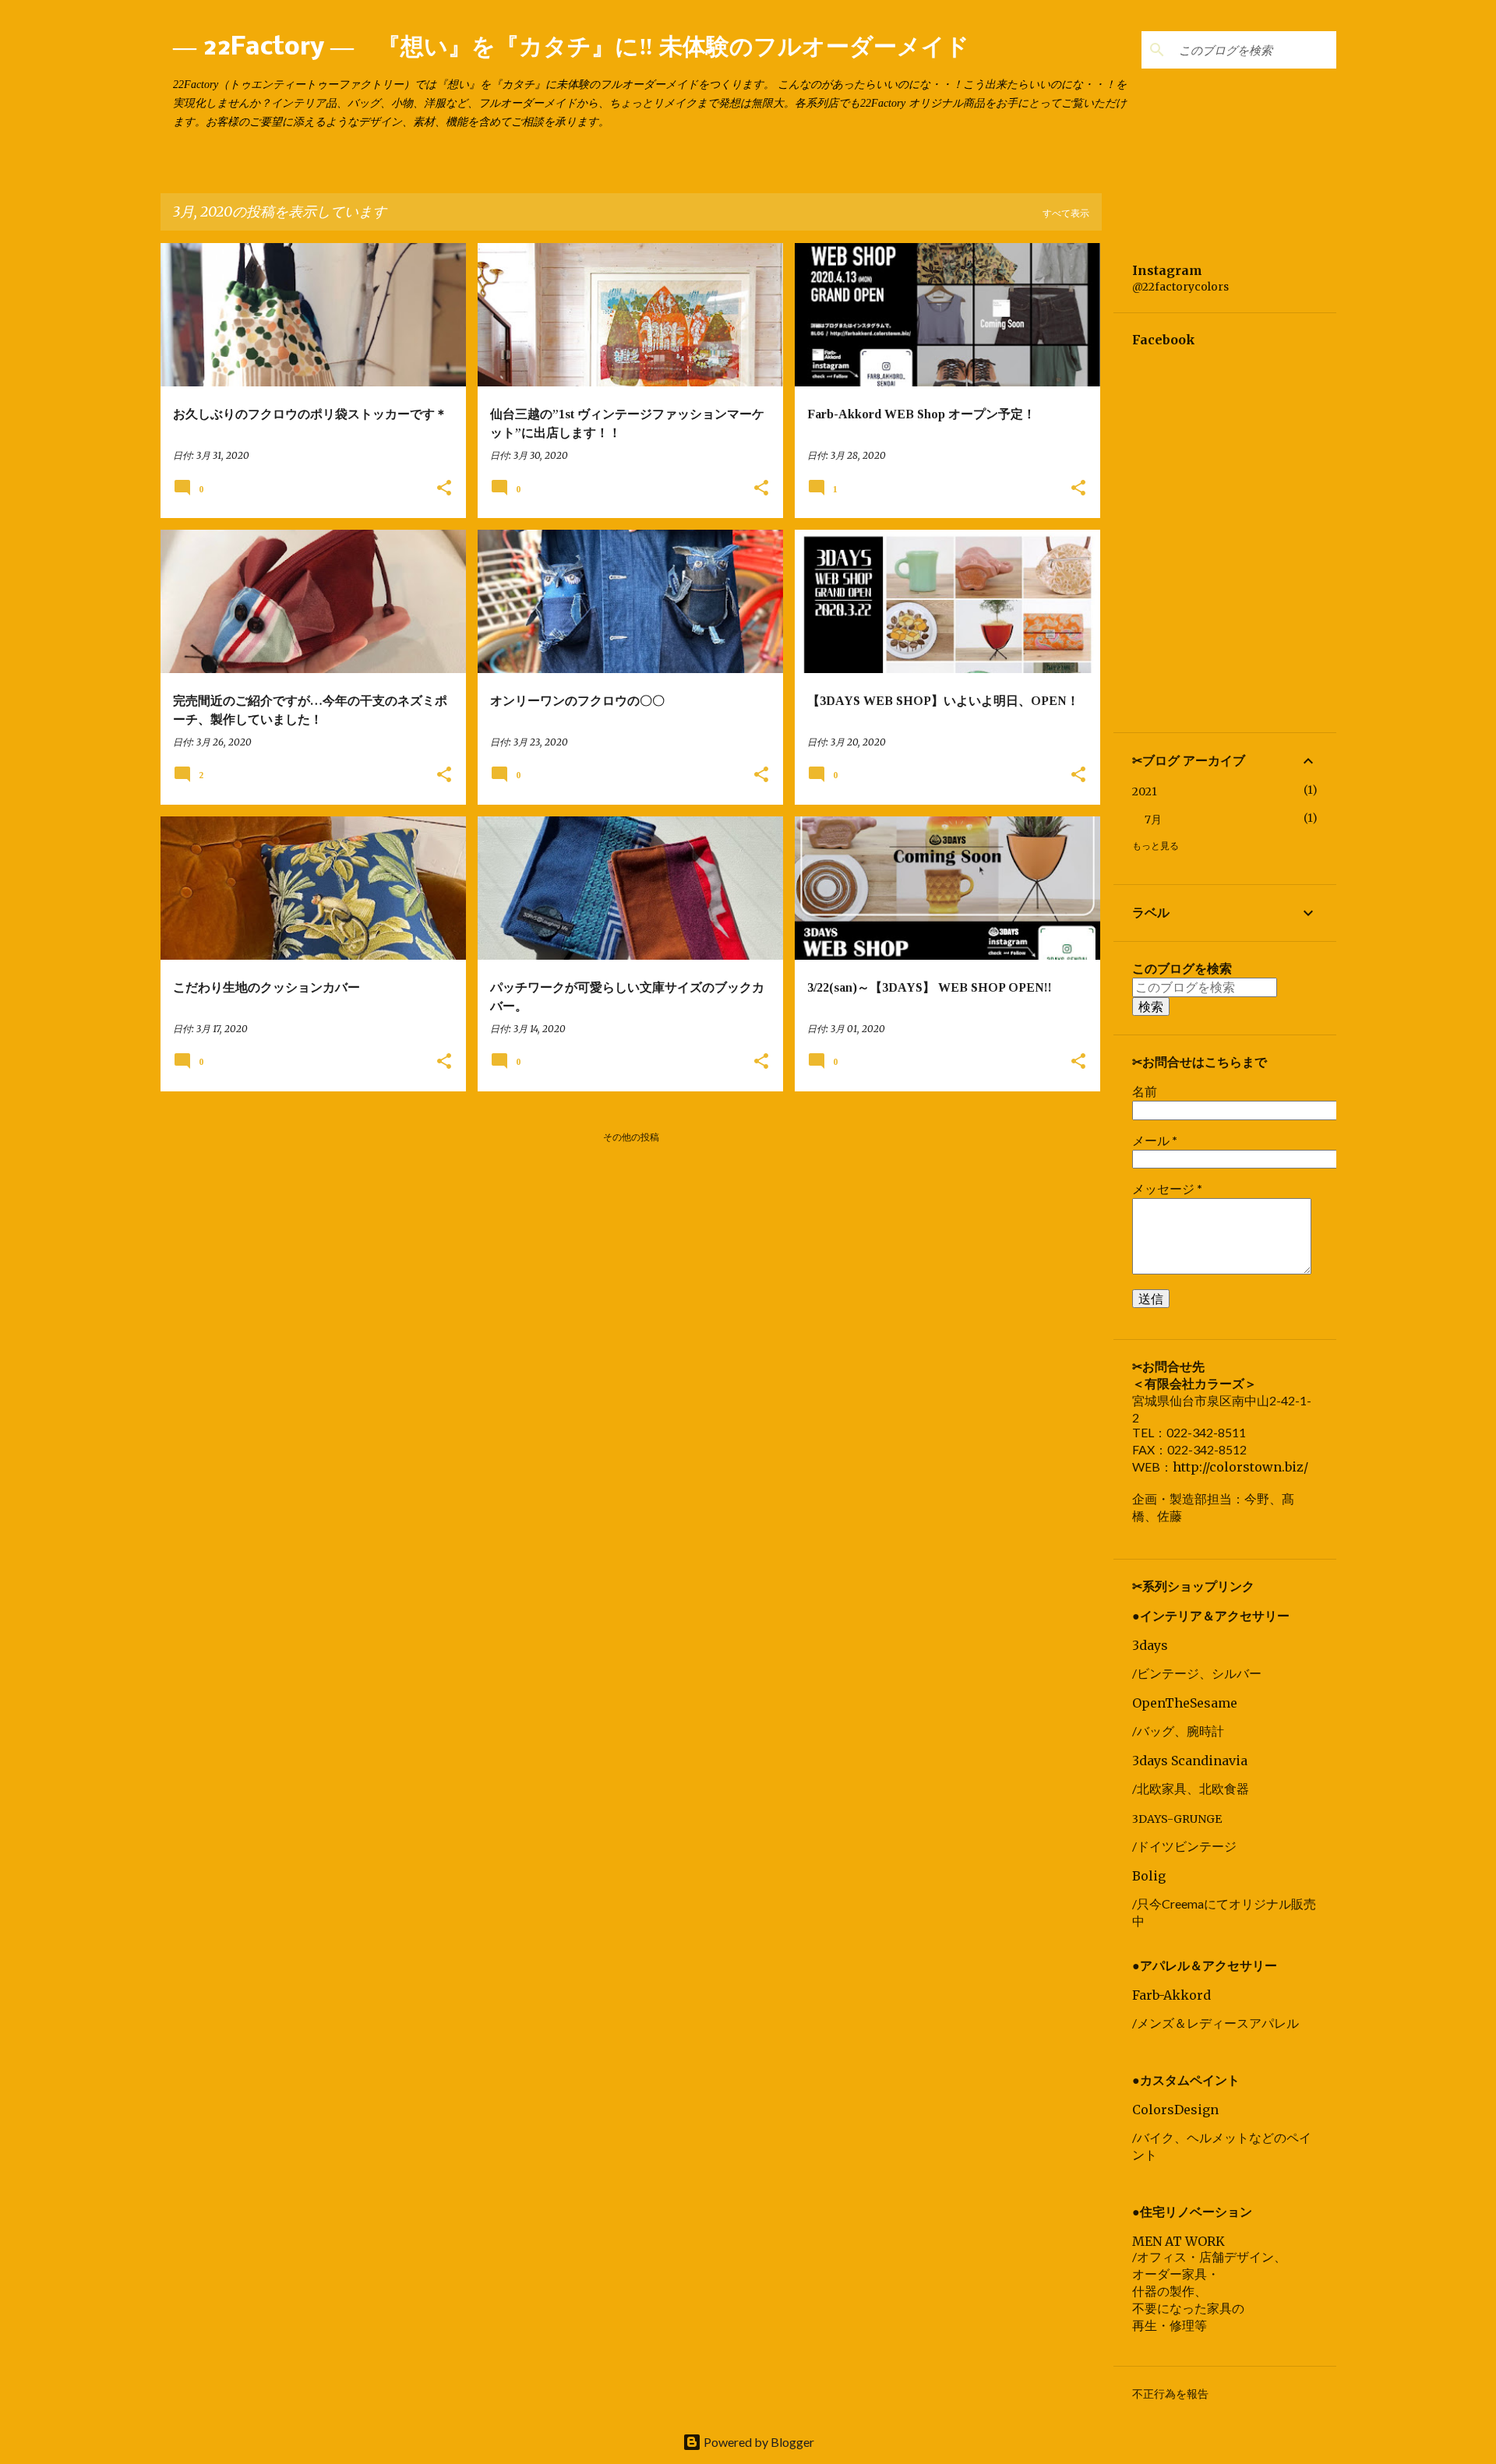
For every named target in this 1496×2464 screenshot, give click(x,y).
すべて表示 (1066, 213)
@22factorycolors (1180, 287)
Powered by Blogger (758, 2442)
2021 (1145, 791)
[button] (444, 489)
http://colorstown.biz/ (1240, 1467)
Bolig (1149, 1876)
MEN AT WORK (1178, 2241)
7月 (1153, 820)
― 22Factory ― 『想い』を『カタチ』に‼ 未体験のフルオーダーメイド (571, 48)
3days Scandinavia (1190, 1761)
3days (1150, 1645)
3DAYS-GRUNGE (1177, 1819)
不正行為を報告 (1170, 2394)
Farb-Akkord (1171, 1995)
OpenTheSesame (1185, 1703)
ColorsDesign (1175, 2110)
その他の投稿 (631, 1137)
